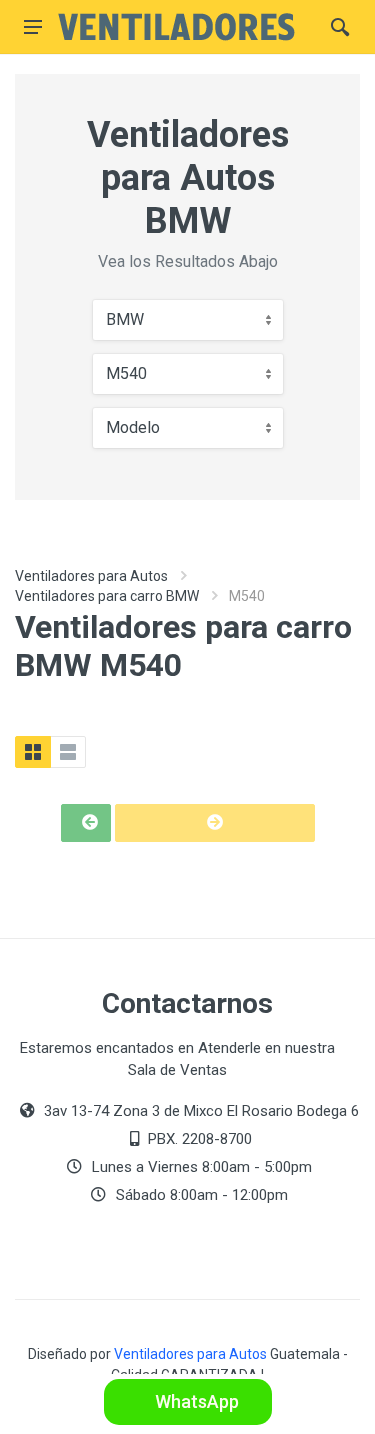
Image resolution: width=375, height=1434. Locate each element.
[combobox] (188, 320)
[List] (68, 752)
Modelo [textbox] (133, 427)
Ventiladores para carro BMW (107, 596)
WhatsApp (195, 1401)
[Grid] (33, 752)
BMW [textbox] (125, 319)
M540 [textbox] (126, 373)
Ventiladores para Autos (91, 576)
